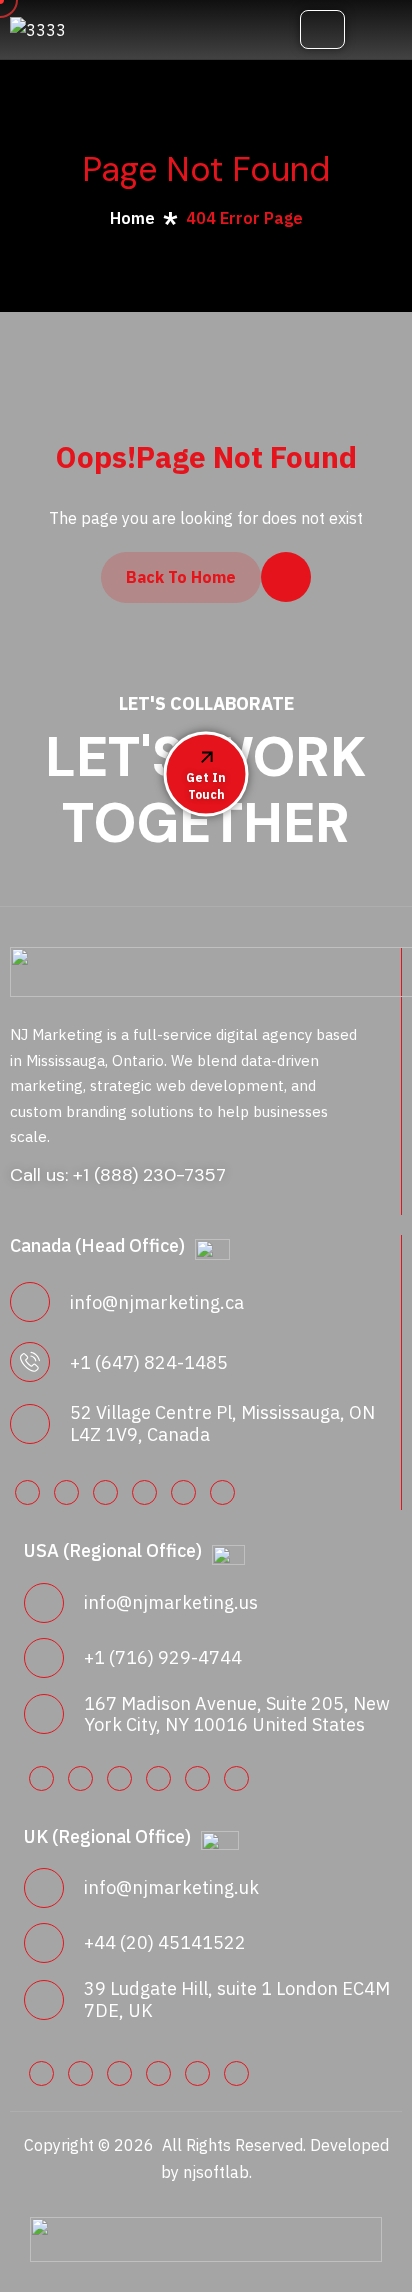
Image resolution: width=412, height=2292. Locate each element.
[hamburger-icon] (322, 29)
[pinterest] (144, 1492)
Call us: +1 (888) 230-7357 (118, 1175)
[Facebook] (66, 1492)
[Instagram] (105, 1492)
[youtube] (183, 1492)
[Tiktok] (222, 1492)
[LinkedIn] (27, 1492)
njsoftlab (216, 2172)
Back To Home (181, 577)
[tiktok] (236, 1778)
